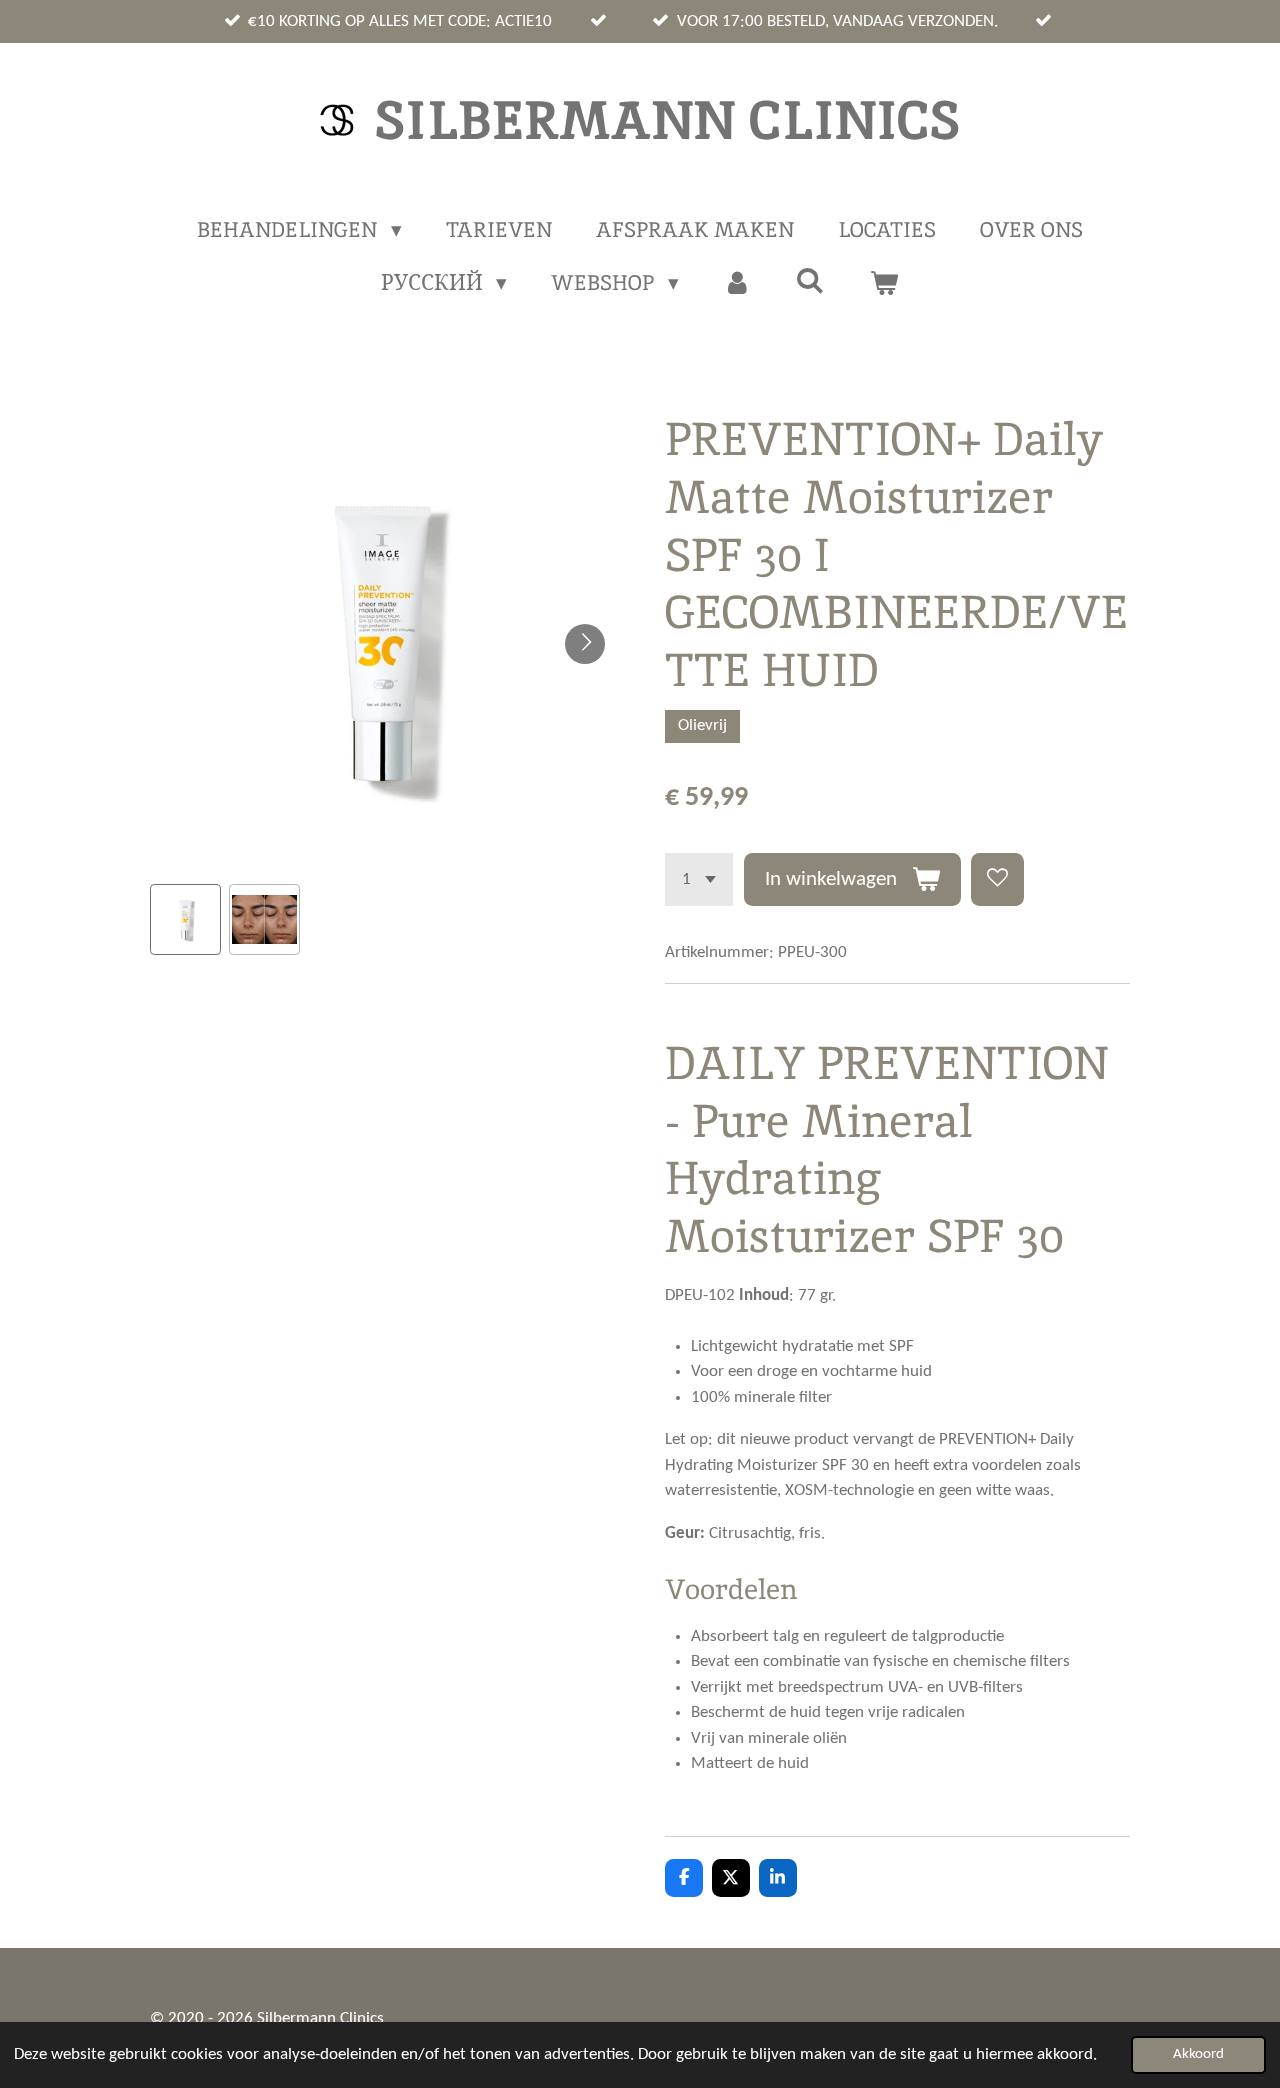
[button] (185, 919)
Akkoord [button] (1198, 2054)
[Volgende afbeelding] (585, 644)
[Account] (737, 283)
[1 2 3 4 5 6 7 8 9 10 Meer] (699, 879)
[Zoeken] (810, 280)
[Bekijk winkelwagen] (884, 283)
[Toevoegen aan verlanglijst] (997, 879)
